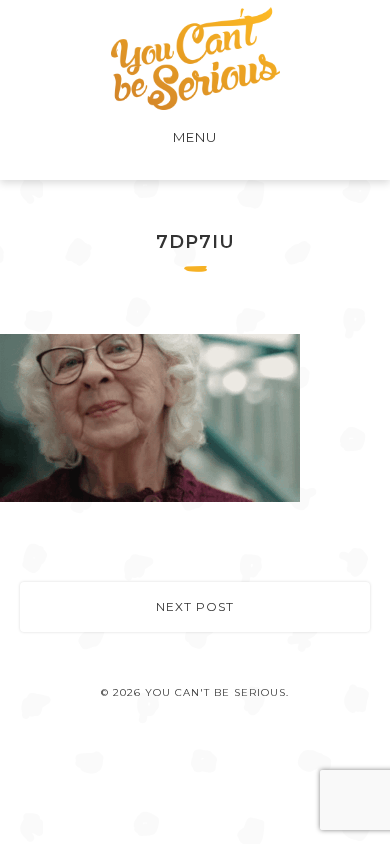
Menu (195, 137)
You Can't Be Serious (195, 58)
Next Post (195, 606)
